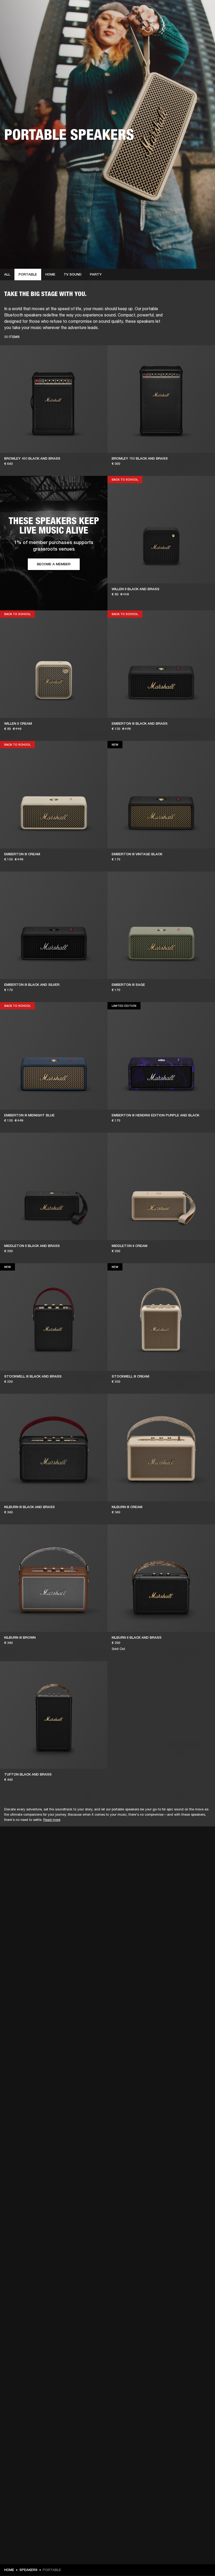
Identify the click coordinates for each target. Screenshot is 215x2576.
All (7, 274)
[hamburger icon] (202, 24)
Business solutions (112, 11)
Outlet (189, 11)
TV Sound (73, 274)
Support (162, 24)
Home (50, 274)
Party (96, 274)
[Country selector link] (202, 11)
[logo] (21, 21)
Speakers (28, 2570)
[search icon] (176, 24)
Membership (141, 11)
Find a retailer (167, 11)
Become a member (54, 564)
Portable (28, 274)
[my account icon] (185, 24)
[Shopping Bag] (193, 24)
